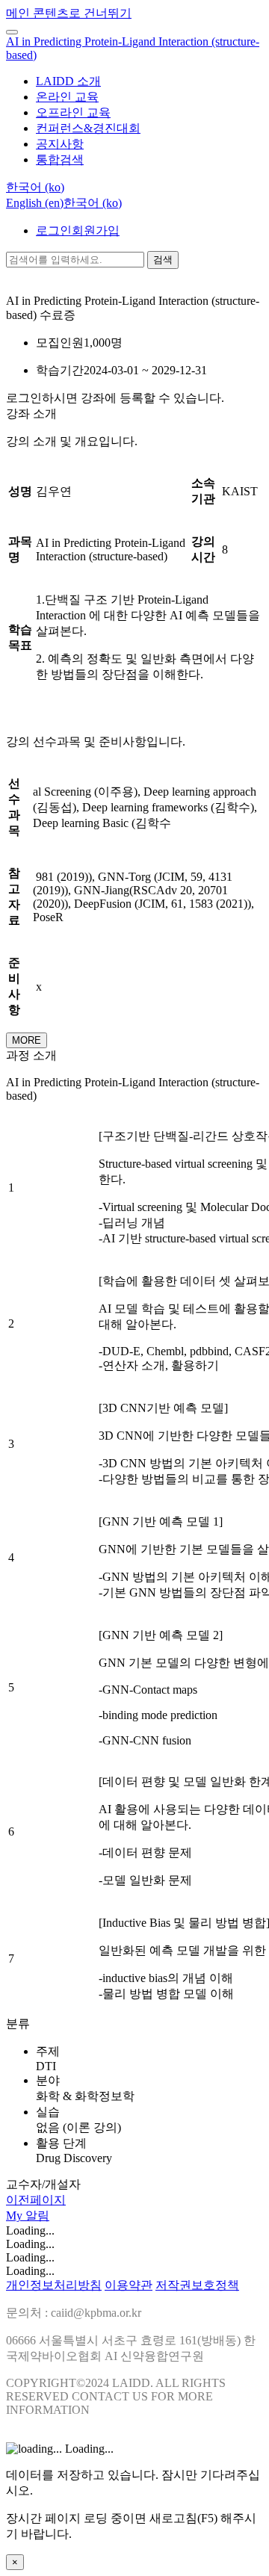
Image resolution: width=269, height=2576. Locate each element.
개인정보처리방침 (54, 2285)
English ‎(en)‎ (35, 203)
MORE (27, 1040)
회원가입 (96, 230)
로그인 (54, 230)
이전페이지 (36, 2200)
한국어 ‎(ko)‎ (93, 203)
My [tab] (16, 2216)
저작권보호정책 (197, 2285)
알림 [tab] (37, 2216)
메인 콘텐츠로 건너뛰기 (69, 13)
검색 (163, 260)
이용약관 (129, 2285)
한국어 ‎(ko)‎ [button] (35, 187)
